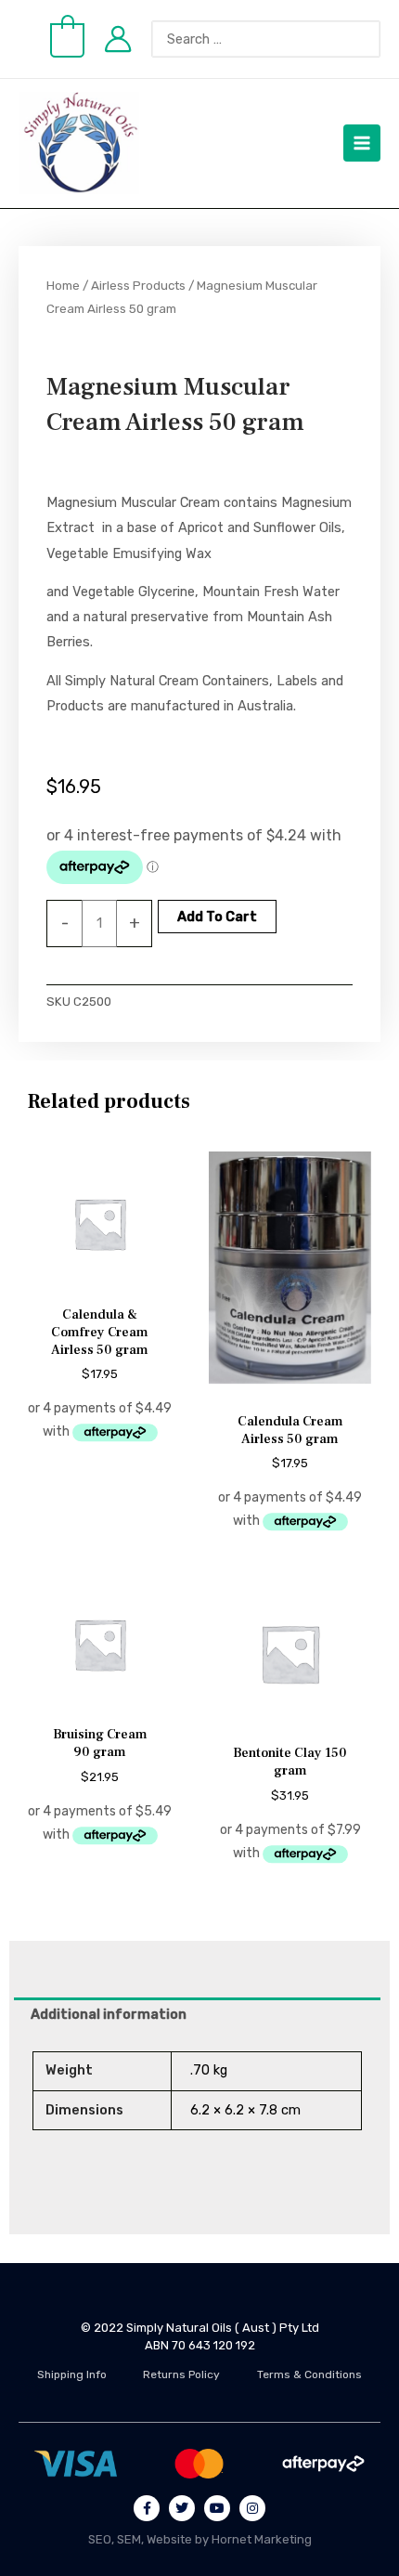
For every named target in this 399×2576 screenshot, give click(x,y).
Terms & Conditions (309, 2374)
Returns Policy (181, 2374)
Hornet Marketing (262, 2539)
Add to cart (217, 917)
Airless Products (138, 285)
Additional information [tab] (109, 2014)
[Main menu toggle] (362, 143)
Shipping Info (72, 2374)
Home (63, 285)
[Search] (376, 39)
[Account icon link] (118, 39)
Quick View (100, 1281)
